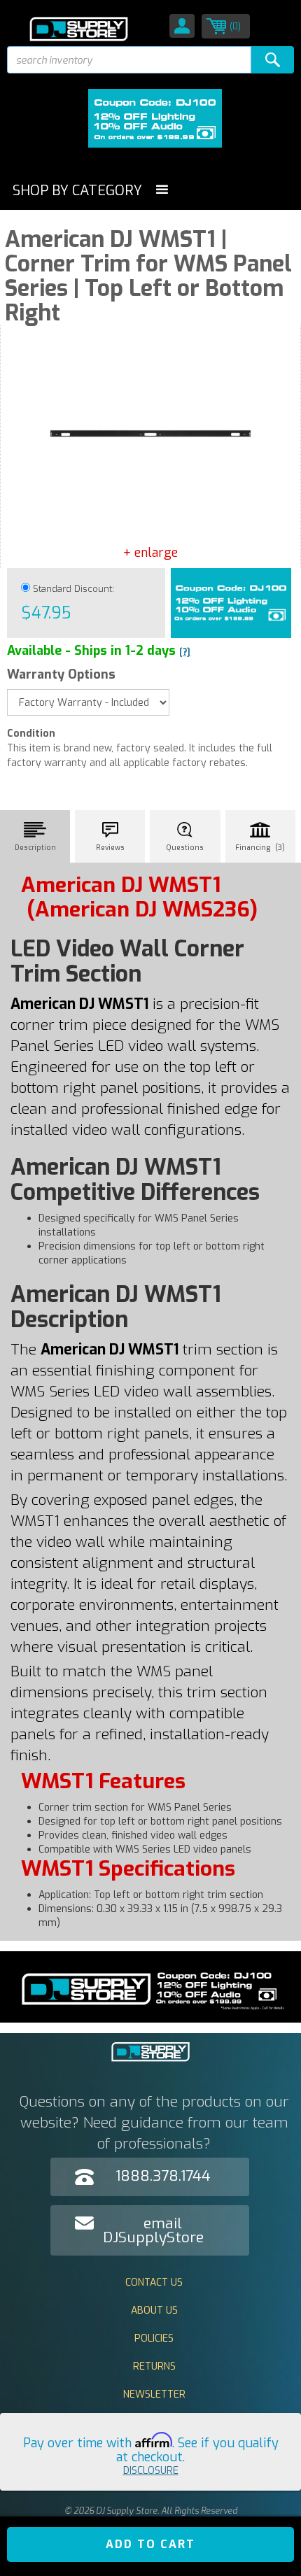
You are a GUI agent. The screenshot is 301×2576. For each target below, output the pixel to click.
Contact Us (154, 2283)
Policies (154, 2338)
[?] (185, 652)
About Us (154, 2310)
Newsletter (154, 2394)
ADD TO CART (150, 2544)
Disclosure (151, 2471)
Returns (154, 2366)
